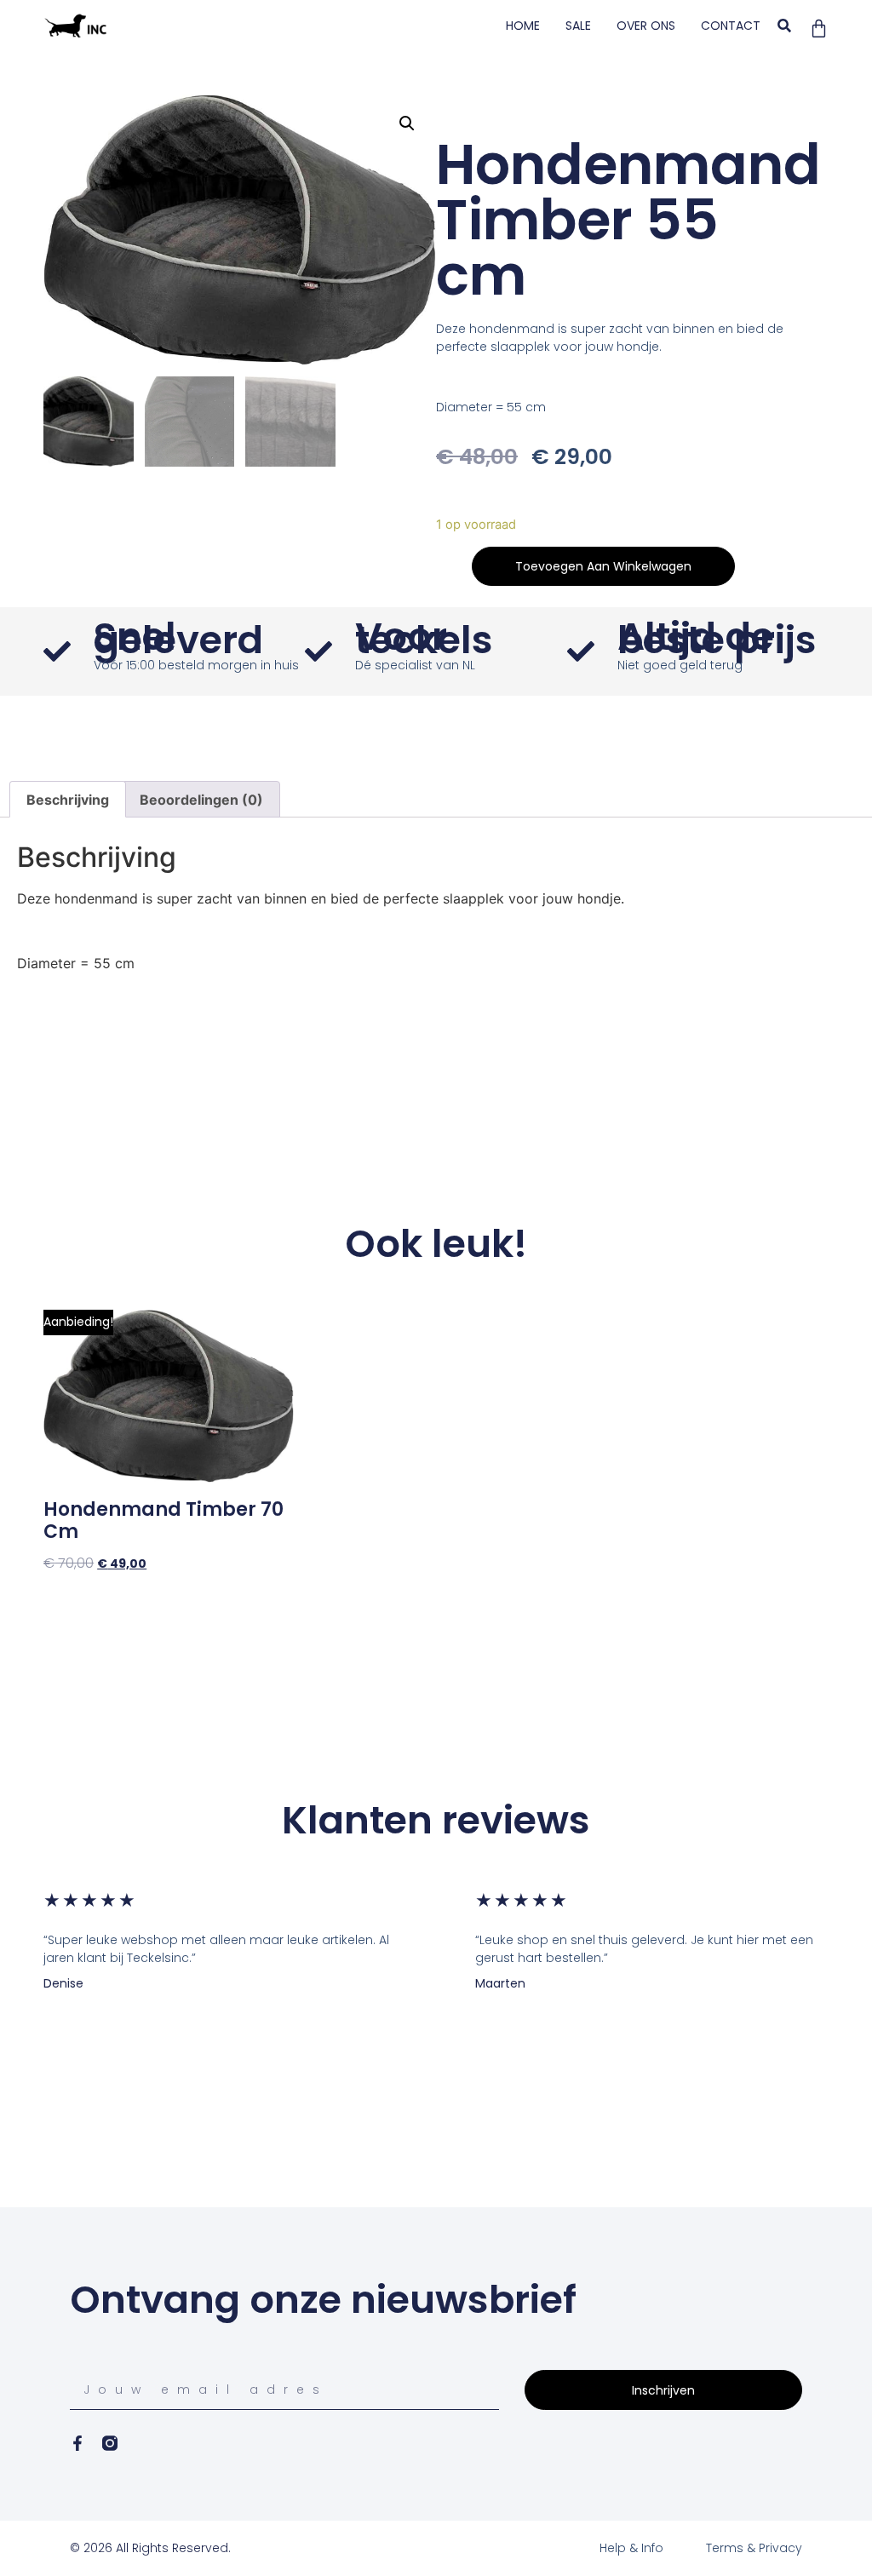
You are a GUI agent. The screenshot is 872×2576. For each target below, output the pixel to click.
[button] (785, 26)
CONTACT (731, 26)
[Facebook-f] (77, 2443)
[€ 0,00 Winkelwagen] (819, 29)
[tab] (68, 800)
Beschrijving (68, 800)
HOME (523, 26)
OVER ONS (646, 26)
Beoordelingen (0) (201, 800)
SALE (578, 26)
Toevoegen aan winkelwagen (603, 566)
